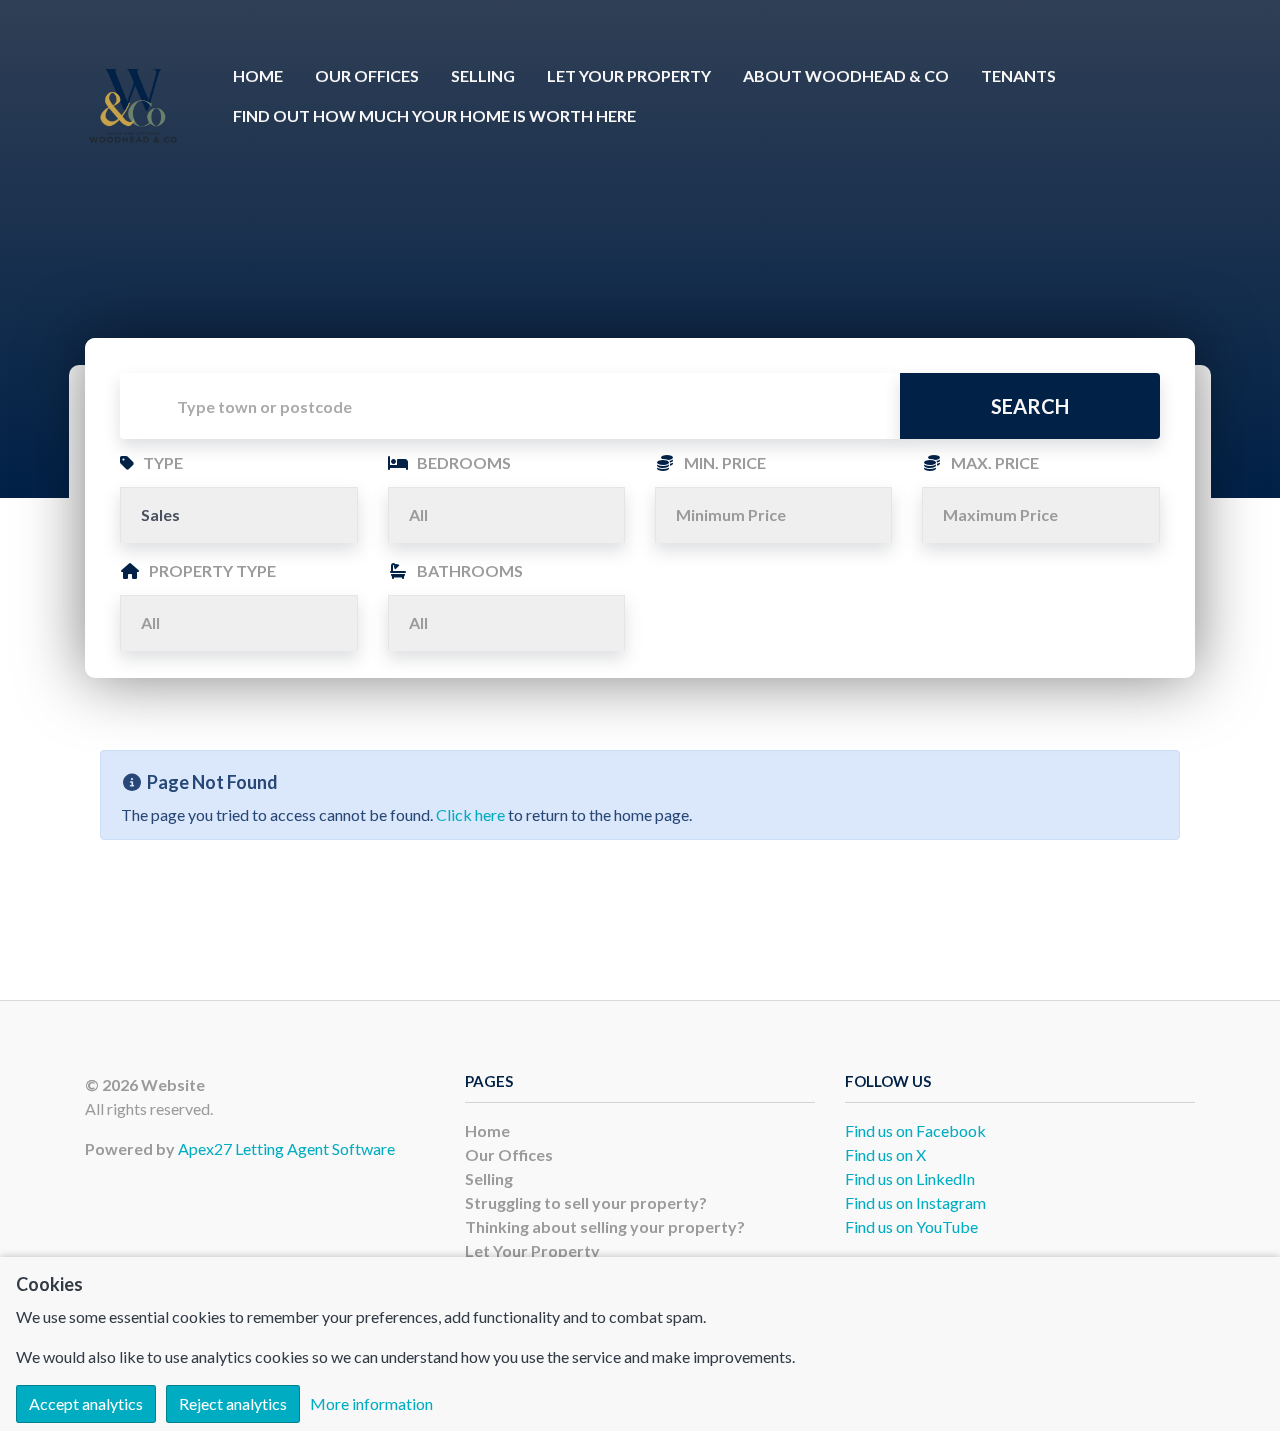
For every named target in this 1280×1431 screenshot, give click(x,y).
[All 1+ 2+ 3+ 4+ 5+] (506, 515)
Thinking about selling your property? (605, 1226)
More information (371, 1403)
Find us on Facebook (915, 1130)
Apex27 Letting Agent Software (286, 1148)
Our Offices (367, 75)
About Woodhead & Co (846, 75)
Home (258, 75)
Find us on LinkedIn (910, 1178)
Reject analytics (233, 1403)
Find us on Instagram (915, 1202)
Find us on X (885, 1154)
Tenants (1018, 75)
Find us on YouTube (911, 1226)
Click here (470, 814)
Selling (483, 75)
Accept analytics (86, 1403)
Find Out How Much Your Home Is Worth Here (434, 115)
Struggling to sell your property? (586, 1202)
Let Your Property (629, 75)
